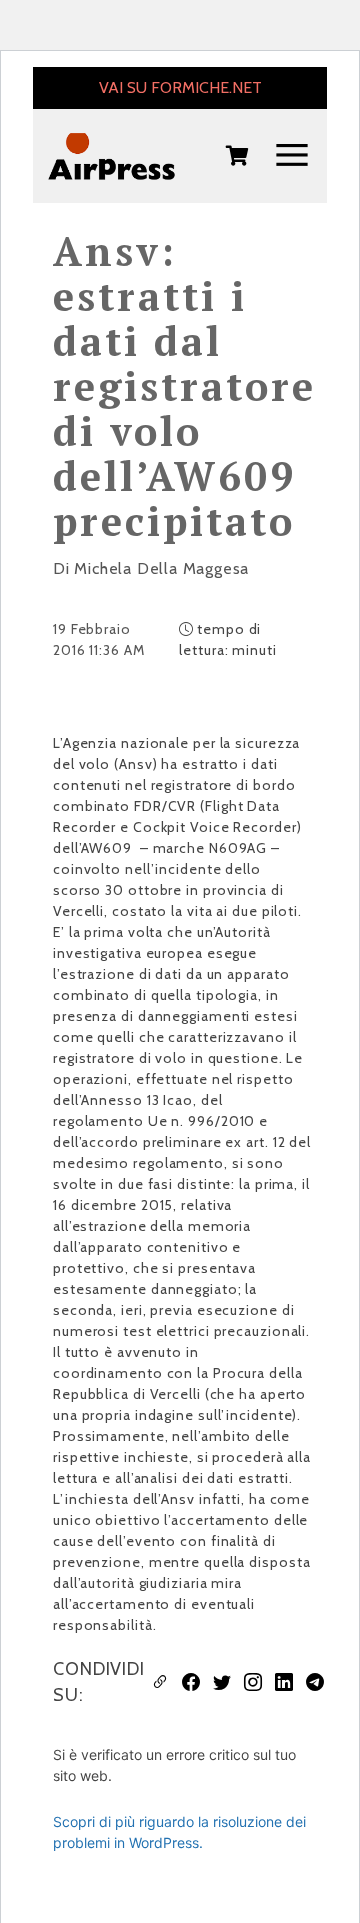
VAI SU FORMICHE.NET (180, 87)
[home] (111, 156)
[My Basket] (237, 157)
